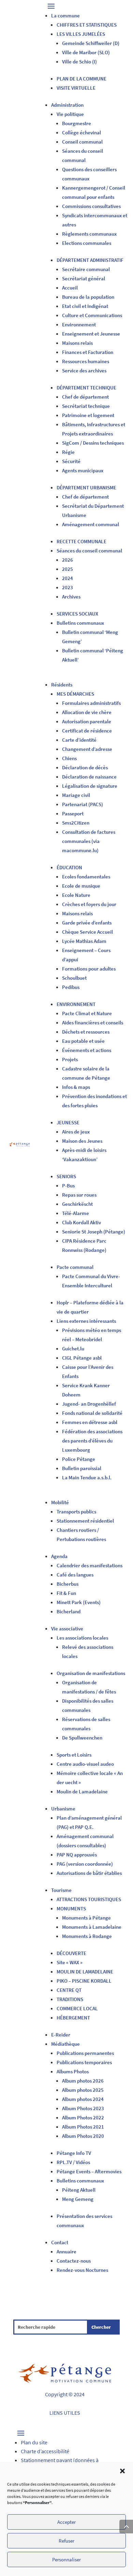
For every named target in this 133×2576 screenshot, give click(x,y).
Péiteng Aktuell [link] (79, 2190)
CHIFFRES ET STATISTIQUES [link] (87, 25)
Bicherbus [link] (68, 1584)
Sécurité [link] (71, 461)
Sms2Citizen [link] (76, 823)
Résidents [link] (62, 685)
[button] (122, 2471)
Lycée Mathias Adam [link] (84, 941)
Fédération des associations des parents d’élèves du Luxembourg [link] (92, 1441)
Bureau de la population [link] (88, 297)
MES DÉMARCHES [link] (75, 694)
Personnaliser (66, 2559)
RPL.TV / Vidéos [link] (73, 2162)
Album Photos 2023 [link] (84, 2108)
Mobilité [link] (60, 1502)
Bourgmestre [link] (77, 123)
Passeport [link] (73, 813)
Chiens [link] (69, 758)
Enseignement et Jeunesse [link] (91, 334)
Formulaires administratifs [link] (91, 703)
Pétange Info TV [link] (74, 2153)
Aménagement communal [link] (91, 524)
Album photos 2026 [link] (83, 2081)
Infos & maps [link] (76, 1087)
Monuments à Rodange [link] (87, 1936)
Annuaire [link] (66, 2252)
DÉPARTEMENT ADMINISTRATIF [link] (90, 260)
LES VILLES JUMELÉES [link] (81, 34)
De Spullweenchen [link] (82, 1738)
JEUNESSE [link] (68, 1122)
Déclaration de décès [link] (85, 767)
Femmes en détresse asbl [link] (90, 1422)
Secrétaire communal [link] (86, 269)
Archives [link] (71, 597)
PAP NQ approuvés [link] (77, 1855)
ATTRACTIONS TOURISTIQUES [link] (89, 1899)
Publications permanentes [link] (85, 2053)
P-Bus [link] (68, 1186)
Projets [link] (70, 1059)
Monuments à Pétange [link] (86, 1918)
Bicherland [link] (69, 1611)
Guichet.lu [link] (73, 1349)
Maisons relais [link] (77, 343)
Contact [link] (60, 2242)
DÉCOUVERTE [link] (71, 1953)
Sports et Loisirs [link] (74, 1755)
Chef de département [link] (85, 397)
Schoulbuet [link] (74, 978)
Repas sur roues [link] (79, 1195)
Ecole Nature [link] (76, 895)
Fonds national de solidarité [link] (92, 1413)
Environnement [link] (79, 324)
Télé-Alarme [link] (76, 1213)
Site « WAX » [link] (70, 1962)
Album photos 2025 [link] (83, 2090)
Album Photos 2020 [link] (83, 2136)
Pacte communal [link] (75, 1267)
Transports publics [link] (76, 1512)
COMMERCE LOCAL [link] (77, 2008)
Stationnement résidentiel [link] (85, 1521)
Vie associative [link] (67, 1628)
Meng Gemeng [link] (78, 2199)
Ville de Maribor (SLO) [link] (86, 52)
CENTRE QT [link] (69, 1990)
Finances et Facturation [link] (88, 352)
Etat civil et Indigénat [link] (85, 306)
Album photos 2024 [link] (83, 2099)
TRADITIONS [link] (70, 1999)
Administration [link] (67, 105)
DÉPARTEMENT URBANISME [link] (86, 487)
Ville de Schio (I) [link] (79, 62)
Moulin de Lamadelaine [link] (82, 1792)
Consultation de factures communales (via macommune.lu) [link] (89, 841)
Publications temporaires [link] (84, 2062)
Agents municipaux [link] (83, 470)
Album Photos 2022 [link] (83, 2118)
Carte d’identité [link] (79, 740)
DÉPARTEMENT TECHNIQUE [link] (86, 388)
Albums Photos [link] (73, 2071)
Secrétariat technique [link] (86, 406)
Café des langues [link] (75, 1575)
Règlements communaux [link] (89, 234)
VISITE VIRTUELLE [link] (76, 88)
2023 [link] (68, 587)
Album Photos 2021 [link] (83, 2127)
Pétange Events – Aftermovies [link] (89, 2171)
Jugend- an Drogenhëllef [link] (89, 1404)
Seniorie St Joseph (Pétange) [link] (94, 1232)
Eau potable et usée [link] (83, 1041)
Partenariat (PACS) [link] (83, 804)
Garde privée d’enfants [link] (87, 923)
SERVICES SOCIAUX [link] (77, 614)
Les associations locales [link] (82, 1638)
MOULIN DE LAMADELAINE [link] (85, 1972)
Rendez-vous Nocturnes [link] (82, 2270)
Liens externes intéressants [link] (86, 1321)
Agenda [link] (59, 1556)
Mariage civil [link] (76, 795)
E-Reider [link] (61, 2035)
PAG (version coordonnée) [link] (85, 1864)
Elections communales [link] (87, 243)
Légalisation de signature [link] (90, 786)
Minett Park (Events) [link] (79, 1602)
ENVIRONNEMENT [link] (76, 1004)
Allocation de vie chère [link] (87, 712)
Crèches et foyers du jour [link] (89, 904)
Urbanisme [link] (63, 1809)
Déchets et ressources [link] (86, 1032)
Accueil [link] (70, 288)
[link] (19, 1145)
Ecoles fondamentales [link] (86, 877)
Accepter (66, 2522)
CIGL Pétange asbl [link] (82, 1358)
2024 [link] (68, 578)
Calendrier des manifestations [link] (90, 1565)
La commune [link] (65, 16)
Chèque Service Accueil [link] (87, 932)
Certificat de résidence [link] (87, 731)
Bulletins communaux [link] (80, 623)
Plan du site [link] (34, 2442)
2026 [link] (68, 560)
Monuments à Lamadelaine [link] (92, 1927)
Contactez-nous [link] (74, 2261)
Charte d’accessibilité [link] (45, 2451)
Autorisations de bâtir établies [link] (89, 1873)
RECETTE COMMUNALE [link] (82, 541)
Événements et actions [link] (87, 1050)
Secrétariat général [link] (84, 278)
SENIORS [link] (66, 1176)
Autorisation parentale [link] (87, 721)
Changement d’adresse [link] (87, 749)
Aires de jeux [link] (76, 1132)
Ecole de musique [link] (81, 886)
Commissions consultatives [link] (91, 206)
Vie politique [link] (70, 114)
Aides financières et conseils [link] (93, 1023)
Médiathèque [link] (65, 2044)
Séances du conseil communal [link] (89, 551)
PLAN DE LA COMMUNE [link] (82, 79)
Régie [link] (68, 452)
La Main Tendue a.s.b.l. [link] (87, 1477)
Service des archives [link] (84, 371)
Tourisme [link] (61, 1890)
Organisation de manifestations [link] (91, 1673)
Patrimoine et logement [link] (88, 415)
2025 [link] (68, 569)
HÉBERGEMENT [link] (73, 2018)
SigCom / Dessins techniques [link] (93, 443)
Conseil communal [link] (82, 142)
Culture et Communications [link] (92, 315)
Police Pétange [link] (79, 1459)
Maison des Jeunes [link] (82, 1141)
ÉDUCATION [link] (69, 867)
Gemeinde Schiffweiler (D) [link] (91, 43)
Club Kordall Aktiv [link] (82, 1222)
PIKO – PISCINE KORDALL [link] (84, 1981)
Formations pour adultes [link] (89, 969)
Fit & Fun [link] (66, 1593)
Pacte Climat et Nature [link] (87, 1013)
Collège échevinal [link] (82, 132)
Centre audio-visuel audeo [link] (85, 1764)
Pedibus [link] (71, 987)
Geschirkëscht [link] (77, 1204)
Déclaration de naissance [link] (89, 777)
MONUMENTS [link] (71, 1908)
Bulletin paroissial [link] (82, 1468)
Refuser (66, 2541)
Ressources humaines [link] (86, 361)
